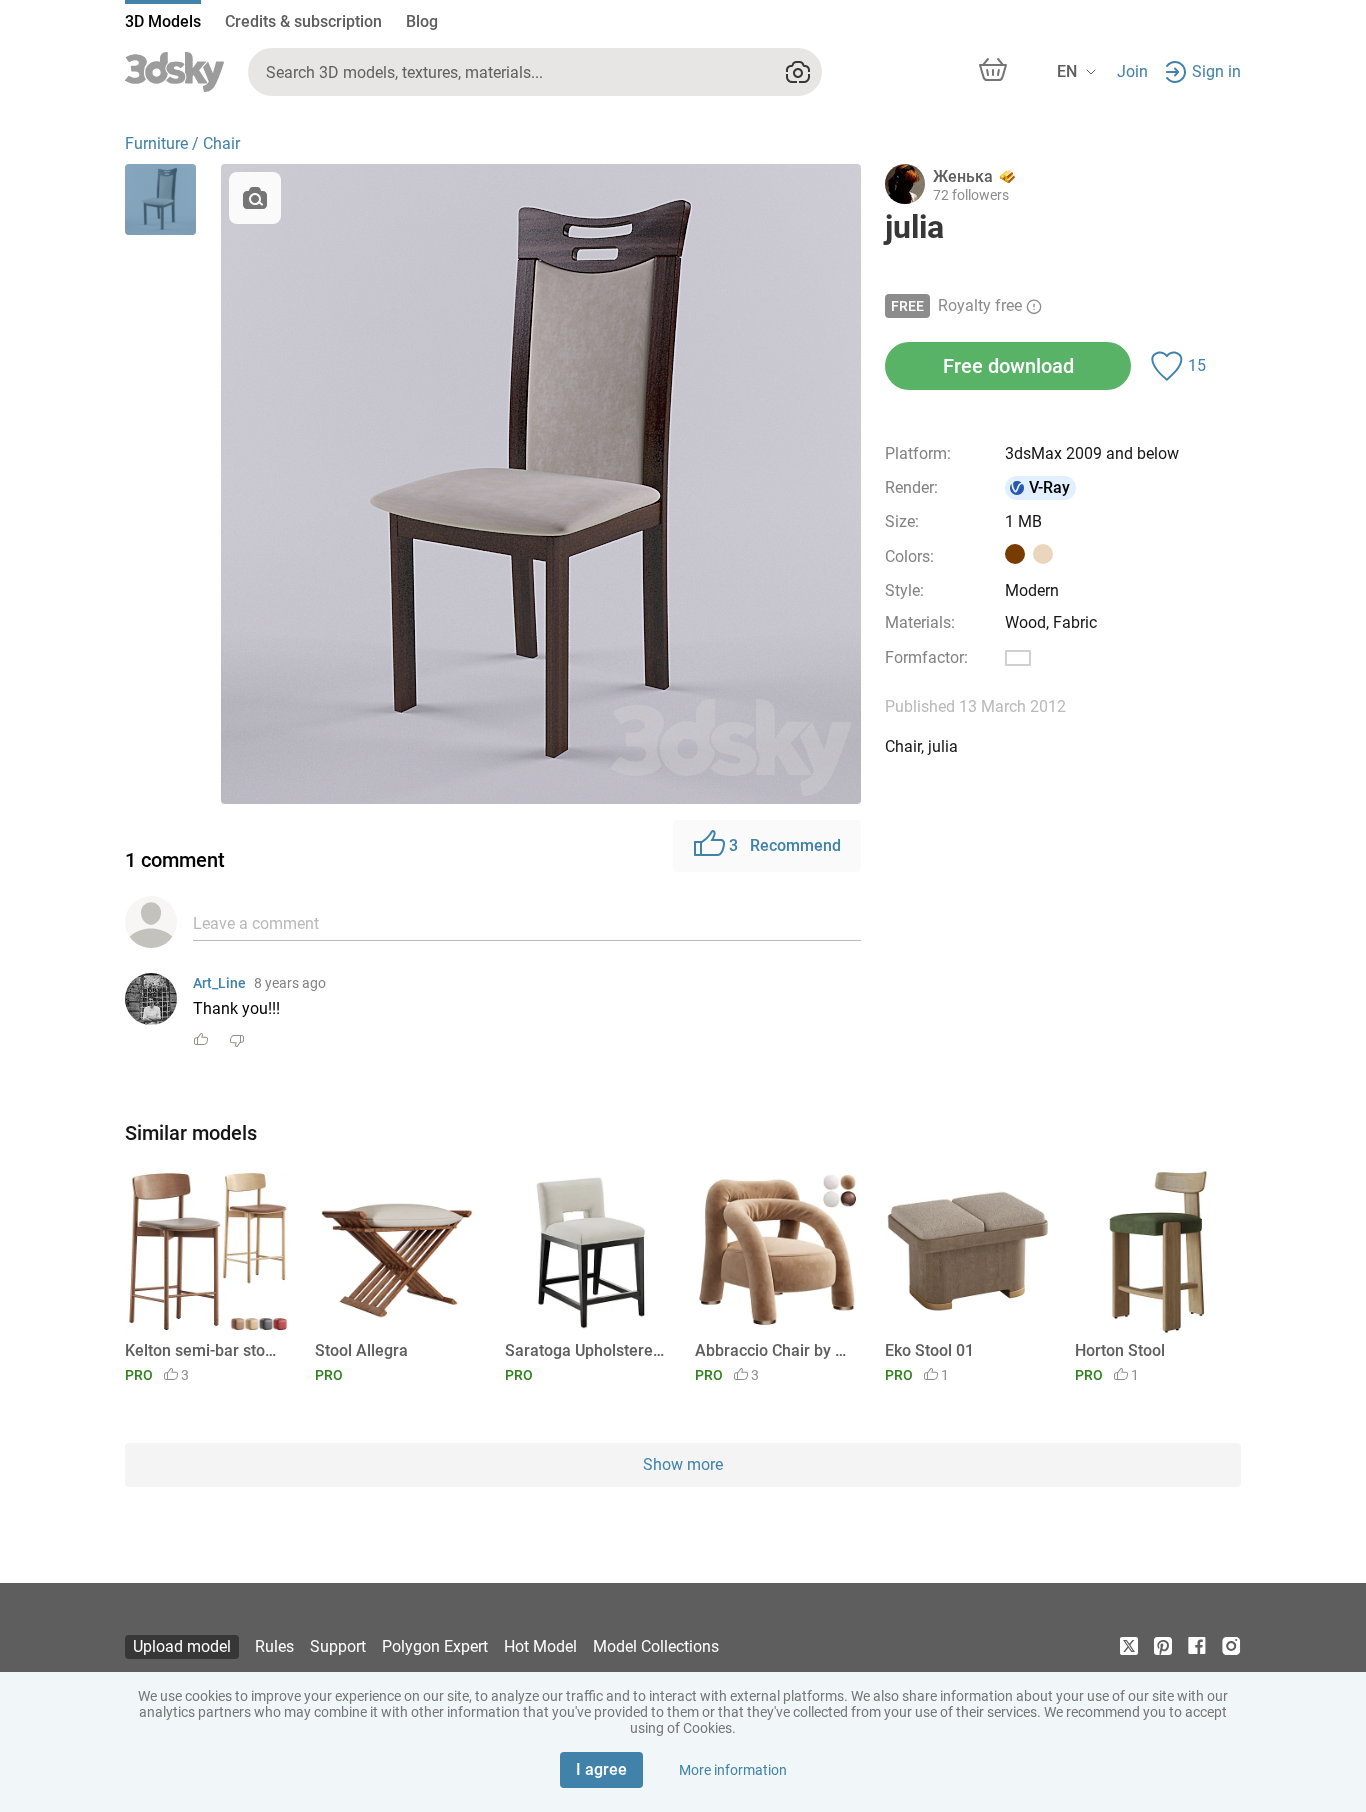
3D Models (163, 21)
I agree (601, 1769)
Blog (422, 21)
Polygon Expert (435, 1646)
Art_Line (219, 983)
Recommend (785, 845)
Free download (1008, 366)
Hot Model (540, 1646)
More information (733, 1770)
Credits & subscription (303, 21)
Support (338, 1646)
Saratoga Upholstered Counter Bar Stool (584, 1350)
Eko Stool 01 (929, 1350)
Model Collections (656, 1646)
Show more (683, 1464)
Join (1132, 71)
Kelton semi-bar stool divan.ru (204, 1350)
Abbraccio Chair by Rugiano (774, 1350)
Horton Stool (1120, 1350)
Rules (274, 1646)
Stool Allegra (361, 1350)
